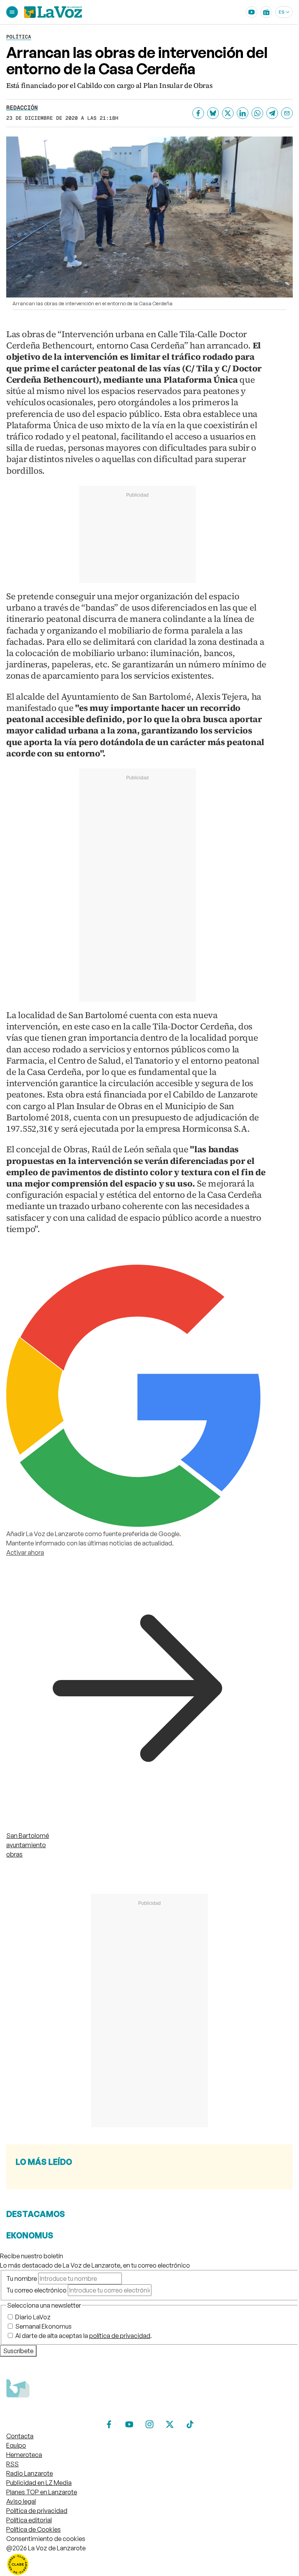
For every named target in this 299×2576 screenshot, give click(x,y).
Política (19, 37)
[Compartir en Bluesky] (213, 113)
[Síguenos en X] (170, 2424)
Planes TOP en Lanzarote (42, 2492)
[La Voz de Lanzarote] (53, 12)
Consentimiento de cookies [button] (46, 2539)
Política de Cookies (33, 2529)
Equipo (16, 2445)
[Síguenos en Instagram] (149, 2424)
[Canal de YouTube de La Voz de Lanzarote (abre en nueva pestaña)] (252, 12)
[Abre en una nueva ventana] (149, 2564)
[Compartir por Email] (287, 113)
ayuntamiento (26, 1845)
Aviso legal (21, 2501)
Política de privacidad (37, 2511)
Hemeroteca (24, 2455)
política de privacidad (120, 2336)
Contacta (20, 2436)
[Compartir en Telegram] (272, 113)
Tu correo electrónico (36, 2290)
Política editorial (29, 2520)
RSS (12, 2464)
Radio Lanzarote (30, 2473)
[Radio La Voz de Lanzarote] (266, 12)
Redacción (22, 108)
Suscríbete (18, 2351)
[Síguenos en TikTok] (190, 2424)
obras (14, 1854)
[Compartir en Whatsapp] (257, 113)
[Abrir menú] (12, 12)
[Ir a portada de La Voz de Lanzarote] (65, 2413)
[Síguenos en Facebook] (109, 2424)
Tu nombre (22, 2278)
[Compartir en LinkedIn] (243, 113)
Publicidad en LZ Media (39, 2483)
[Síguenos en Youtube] (129, 2424)
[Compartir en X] (228, 113)
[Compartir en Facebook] (198, 113)
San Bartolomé (28, 1836)
